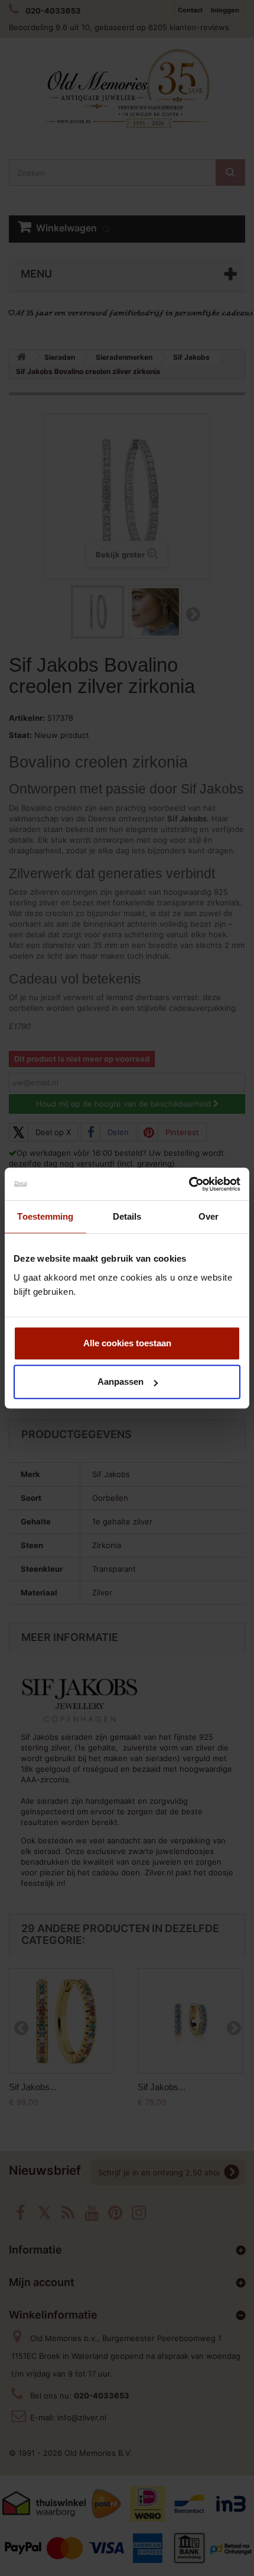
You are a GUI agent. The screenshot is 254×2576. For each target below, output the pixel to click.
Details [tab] (127, 1216)
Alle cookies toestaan (127, 1343)
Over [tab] (209, 1216)
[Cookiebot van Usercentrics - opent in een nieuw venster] (189, 1184)
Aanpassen (121, 1382)
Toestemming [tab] (45, 1216)
